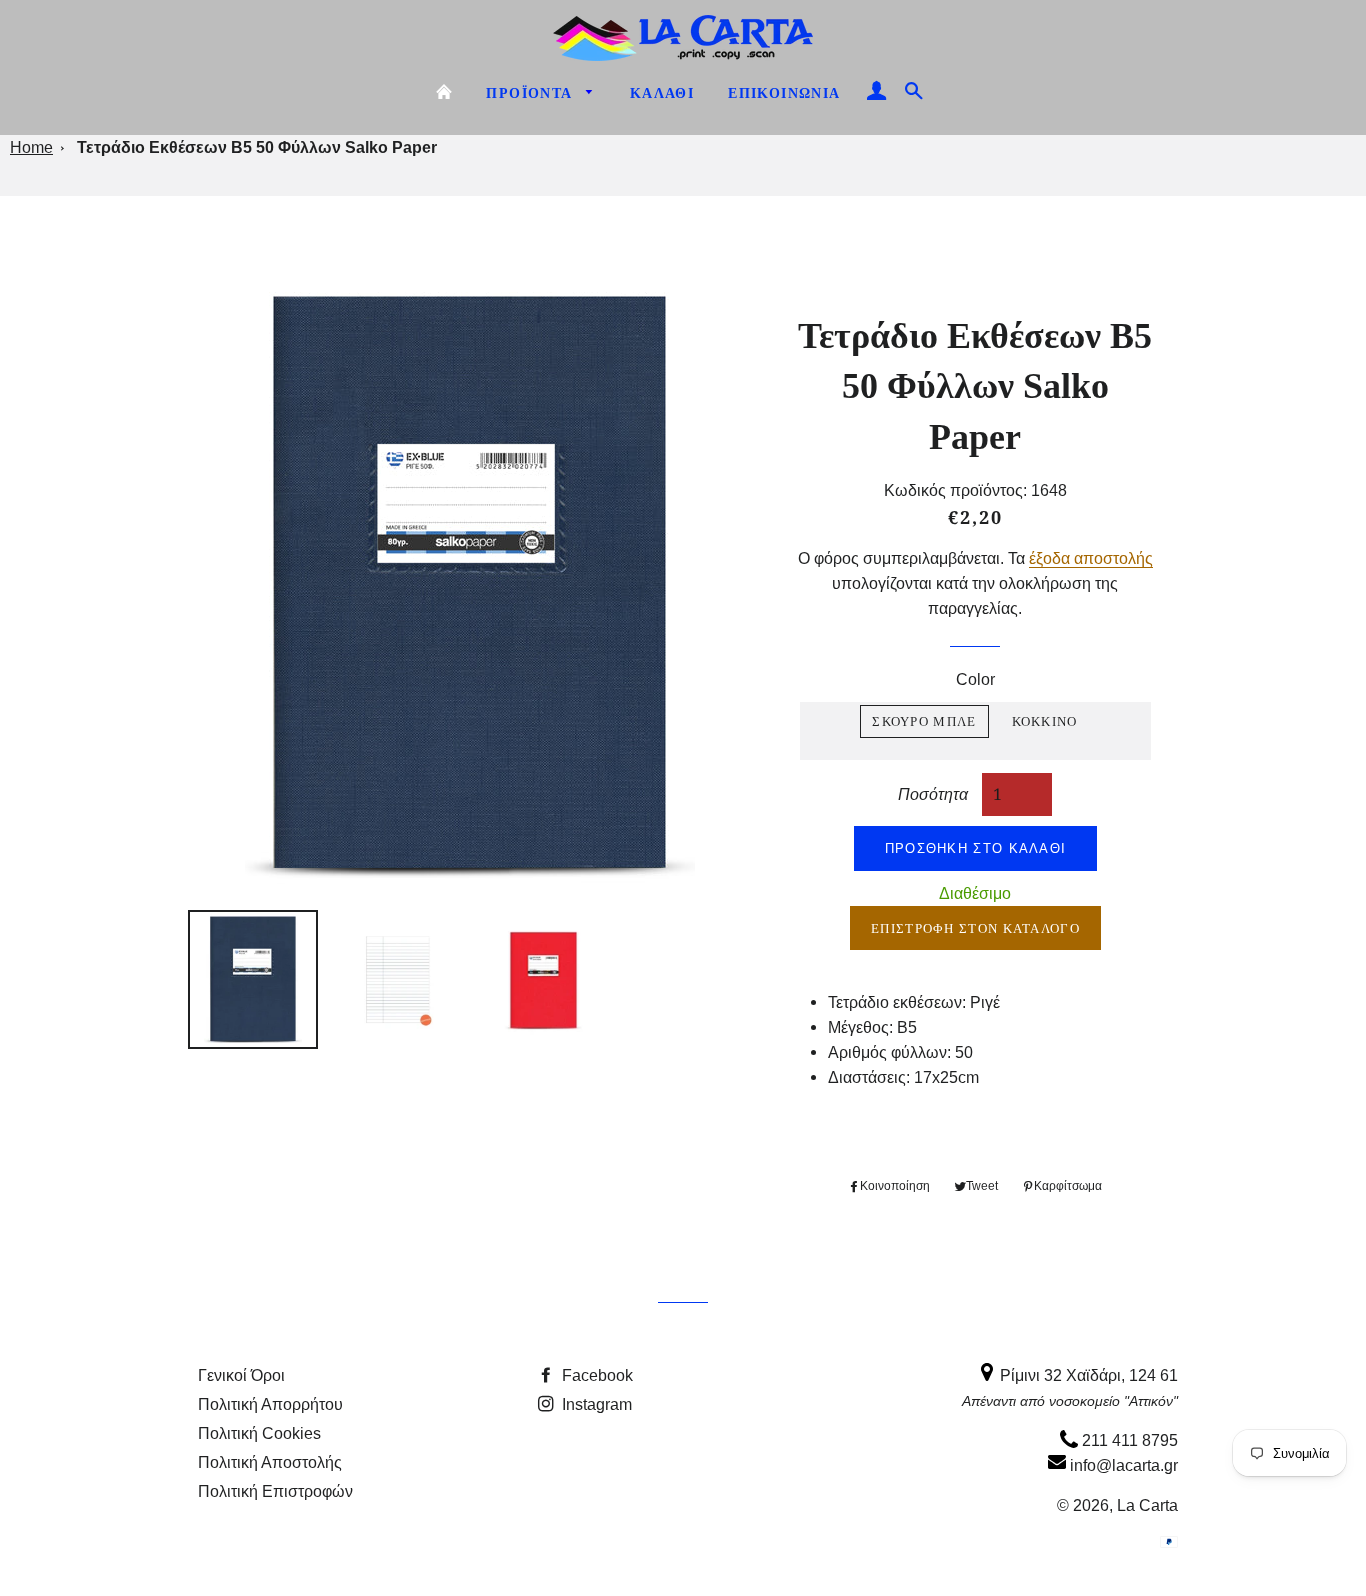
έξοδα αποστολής (1091, 558)
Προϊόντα (531, 93)
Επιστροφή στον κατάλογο (975, 928)
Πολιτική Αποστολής (270, 1462)
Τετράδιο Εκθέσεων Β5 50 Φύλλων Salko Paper (257, 147)
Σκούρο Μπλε (924, 721)
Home (31, 147)
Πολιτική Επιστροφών (275, 1491)
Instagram (595, 1404)
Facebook (595, 1375)
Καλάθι (662, 93)
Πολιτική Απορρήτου (270, 1404)
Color (975, 679)
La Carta (1147, 1505)
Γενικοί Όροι (241, 1375)
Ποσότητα (933, 793)
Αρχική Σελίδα (444, 92)
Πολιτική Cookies (259, 1433)
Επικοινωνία (784, 93)
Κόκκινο (1045, 721)
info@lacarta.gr (1122, 1465)
